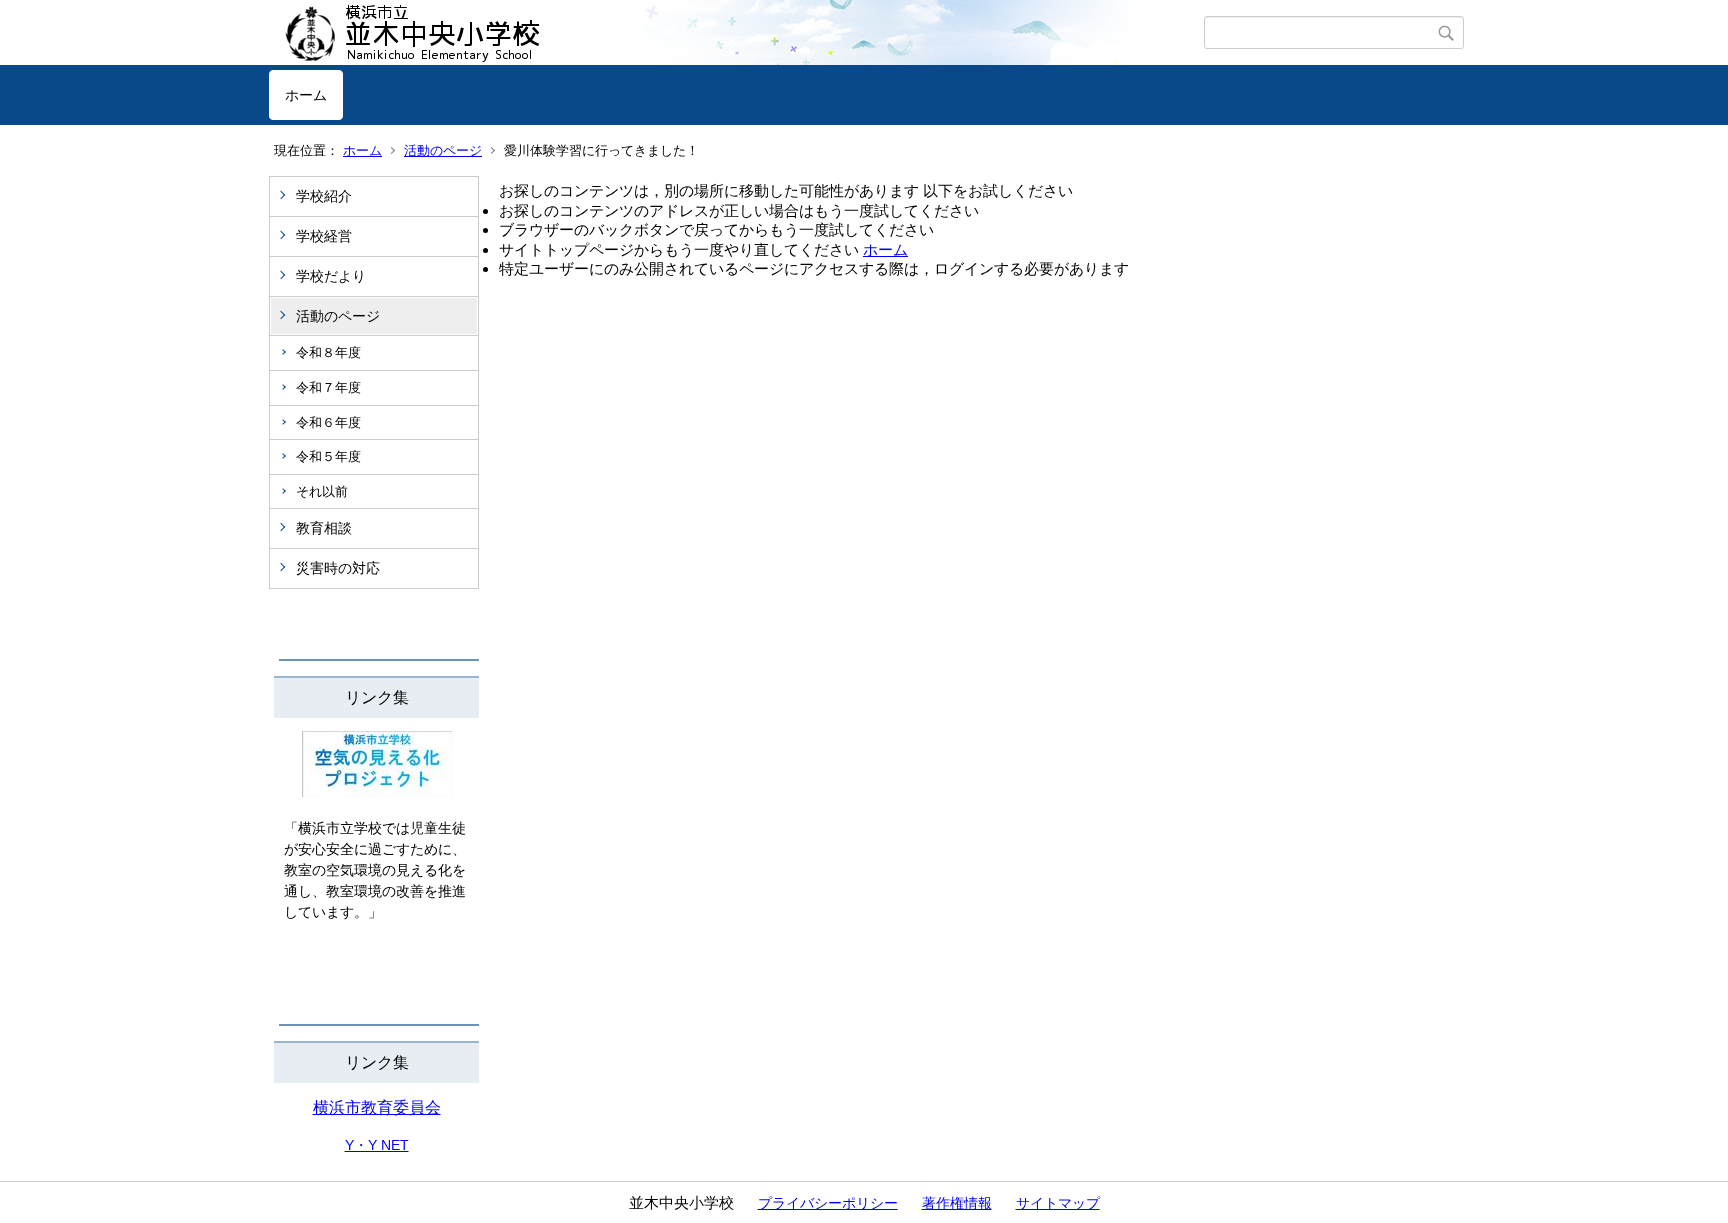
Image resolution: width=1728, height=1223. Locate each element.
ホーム (306, 95)
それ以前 (322, 491)
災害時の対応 (338, 568)
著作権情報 (957, 1203)
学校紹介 (324, 196)
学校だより (331, 276)
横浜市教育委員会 (377, 1107)
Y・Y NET (377, 1145)
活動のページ (443, 150)
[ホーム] (736, 33)
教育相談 (324, 528)
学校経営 (324, 236)
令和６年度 (328, 422)
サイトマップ (1058, 1203)
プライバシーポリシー (828, 1203)
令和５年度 (328, 456)
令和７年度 (328, 387)
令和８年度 (328, 352)
